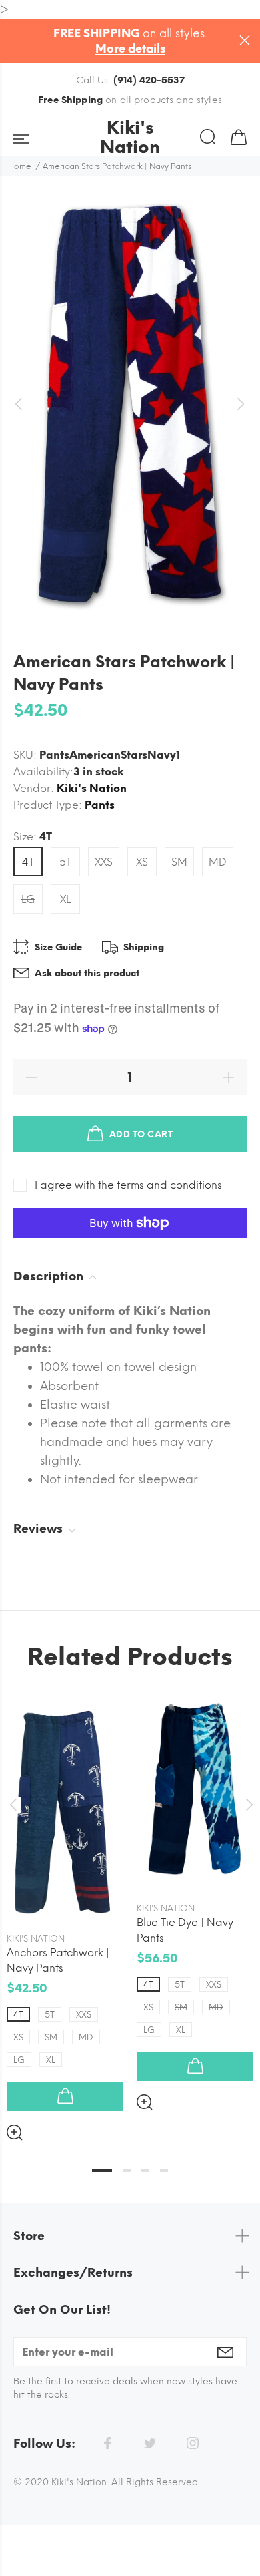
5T (65, 862)
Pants (100, 805)
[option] (130, 404)
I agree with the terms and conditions (128, 1185)
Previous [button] (13, 1805)
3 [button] (145, 2171)
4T (28, 862)
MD (218, 862)
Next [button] (247, 1805)
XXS (104, 862)
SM (179, 862)
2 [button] (127, 2171)
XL (65, 899)
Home (20, 166)
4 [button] (164, 2171)
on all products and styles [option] (130, 100)
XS (142, 862)
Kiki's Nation (92, 788)
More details (130, 49)
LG (28, 899)
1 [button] (102, 2171)
